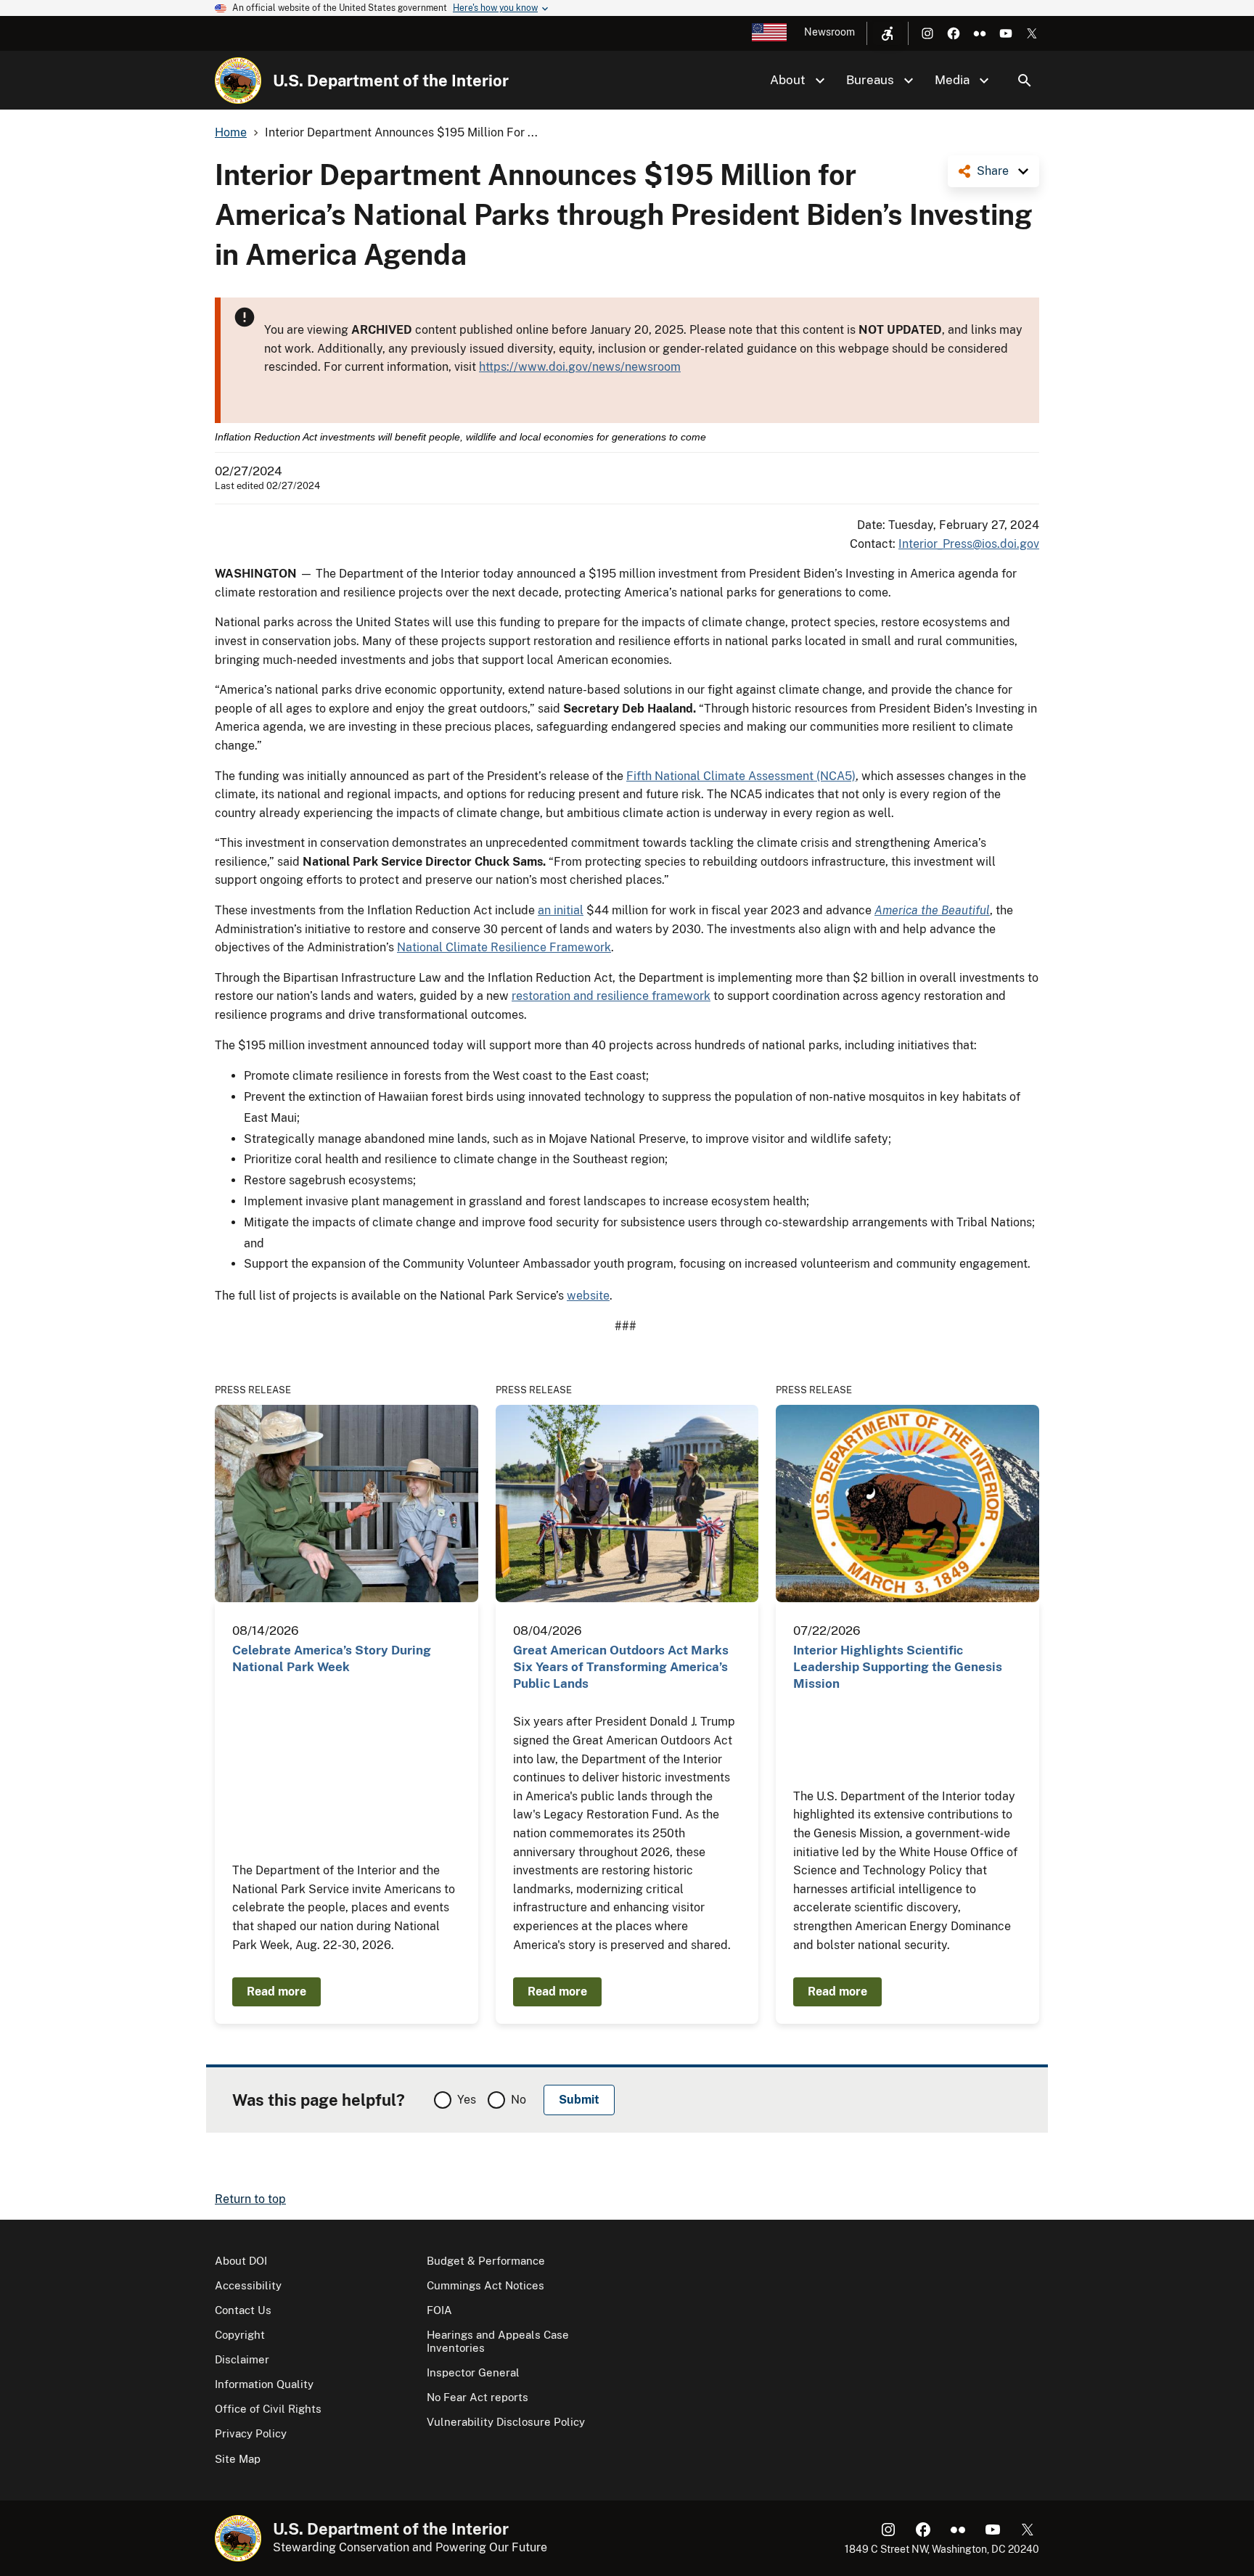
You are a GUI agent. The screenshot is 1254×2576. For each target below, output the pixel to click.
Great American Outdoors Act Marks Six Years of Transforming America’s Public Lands (621, 1667)
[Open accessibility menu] (888, 33)
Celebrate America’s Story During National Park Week (332, 1658)
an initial (561, 910)
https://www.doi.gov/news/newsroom (580, 367)
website (588, 1296)
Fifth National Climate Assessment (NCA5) (741, 776)
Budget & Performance (486, 2261)
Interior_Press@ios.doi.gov (969, 544)
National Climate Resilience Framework (504, 947)
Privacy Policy (251, 2433)
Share (993, 171)
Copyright (240, 2335)
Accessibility (248, 2285)
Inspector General (473, 2372)
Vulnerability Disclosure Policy (506, 2422)
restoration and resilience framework (611, 996)
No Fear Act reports (478, 2397)
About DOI (241, 2261)
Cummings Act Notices (485, 2285)
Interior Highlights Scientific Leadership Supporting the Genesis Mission (898, 1667)
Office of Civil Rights (268, 2409)
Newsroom (829, 32)
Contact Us (243, 2310)
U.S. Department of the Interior (391, 81)
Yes (467, 2100)
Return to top (250, 2199)
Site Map (238, 2459)
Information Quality (264, 2384)
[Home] (238, 81)
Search (1025, 81)
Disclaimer (242, 2359)
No (519, 2100)
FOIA (439, 2310)
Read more (276, 1992)
